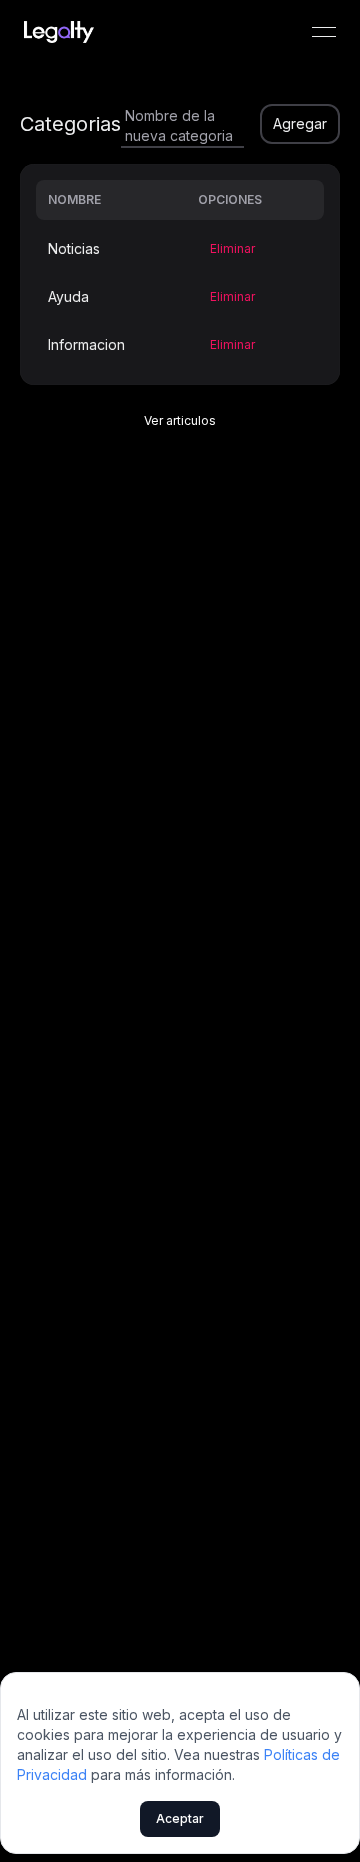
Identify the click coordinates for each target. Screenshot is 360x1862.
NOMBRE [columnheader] (74, 199)
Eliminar (232, 248)
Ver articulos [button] (180, 420)
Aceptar (180, 1818)
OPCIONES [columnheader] (230, 199)
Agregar (300, 123)
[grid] (180, 274)
